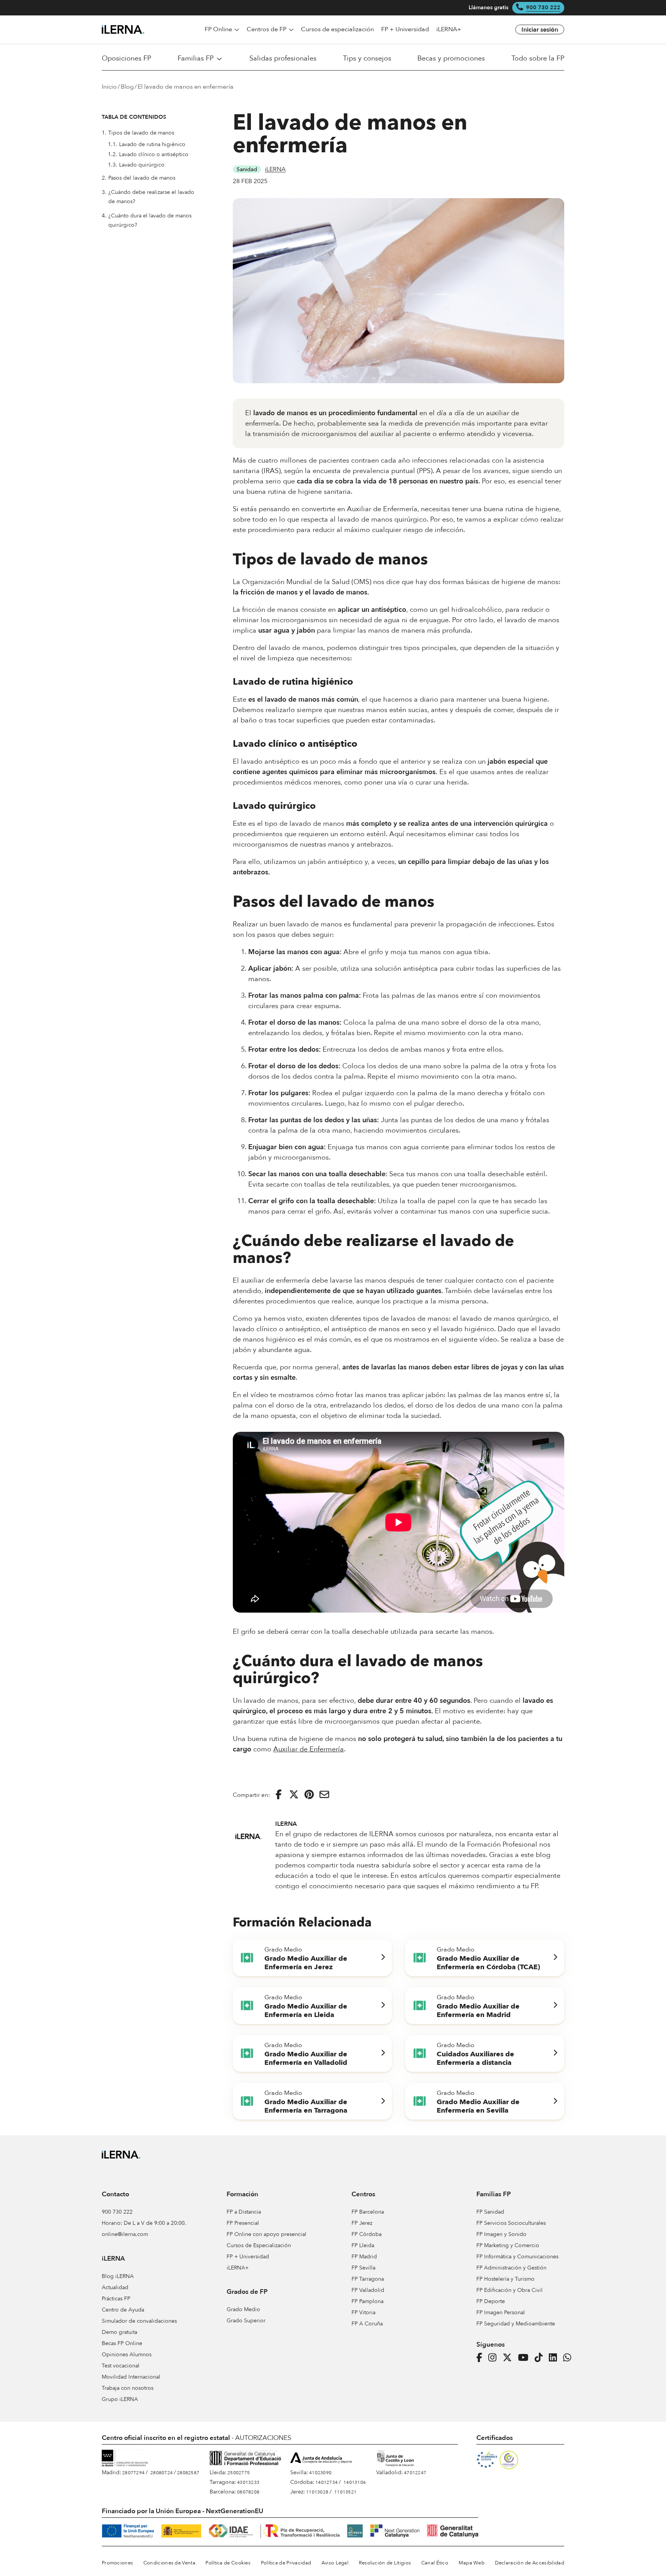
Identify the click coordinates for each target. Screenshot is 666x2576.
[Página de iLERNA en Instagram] (495, 2358)
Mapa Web (472, 2563)
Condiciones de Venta (169, 2563)
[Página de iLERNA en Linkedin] (555, 2358)
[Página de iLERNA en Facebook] (482, 2358)
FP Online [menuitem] (219, 29)
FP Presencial (243, 2223)
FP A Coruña (367, 2324)
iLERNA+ (238, 2268)
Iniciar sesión (540, 30)
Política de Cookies (228, 2563)
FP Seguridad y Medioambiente (516, 2324)
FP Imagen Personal (501, 2313)
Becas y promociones (451, 59)
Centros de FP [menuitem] (267, 29)
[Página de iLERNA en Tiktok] (541, 2358)
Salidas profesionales (283, 59)
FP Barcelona (368, 2212)
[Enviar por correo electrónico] (324, 1795)
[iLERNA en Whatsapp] (569, 2358)
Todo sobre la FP (538, 59)
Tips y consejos (367, 59)
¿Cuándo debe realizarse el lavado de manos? (148, 197)
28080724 (161, 2473)
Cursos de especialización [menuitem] (337, 29)
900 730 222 (543, 8)
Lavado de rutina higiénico (147, 145)
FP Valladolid (368, 2290)
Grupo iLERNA (120, 2399)
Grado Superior (246, 2321)
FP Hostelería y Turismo (505, 2279)
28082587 (188, 2473)
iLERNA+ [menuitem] (449, 29)
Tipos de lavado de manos (139, 133)
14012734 (326, 2482)
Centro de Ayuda (123, 2310)
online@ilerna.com (125, 2234)
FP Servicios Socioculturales (511, 2223)
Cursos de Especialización (259, 2245)
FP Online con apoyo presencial (267, 2234)
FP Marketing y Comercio (508, 2245)
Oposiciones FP (126, 59)
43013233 (248, 2482)
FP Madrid (364, 2257)
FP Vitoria (363, 2313)
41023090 (320, 2473)
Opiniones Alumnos (127, 2355)
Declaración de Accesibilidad (530, 2563)
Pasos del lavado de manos (139, 178)
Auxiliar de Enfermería (309, 1749)
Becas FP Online (122, 2343)
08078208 (248, 2492)
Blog (127, 87)
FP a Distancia (244, 2212)
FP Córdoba (367, 2234)
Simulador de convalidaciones (139, 2321)
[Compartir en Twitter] (294, 1795)
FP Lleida (363, 2245)
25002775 (239, 2473)
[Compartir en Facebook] (279, 1795)
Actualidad (115, 2287)
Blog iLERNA (118, 2276)
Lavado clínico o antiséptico (148, 155)
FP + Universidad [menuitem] (405, 29)
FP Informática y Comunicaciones (517, 2257)
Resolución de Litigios (385, 2563)
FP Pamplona (367, 2301)
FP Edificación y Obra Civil (510, 2290)
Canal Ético (435, 2563)
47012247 (415, 2473)
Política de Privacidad (286, 2563)
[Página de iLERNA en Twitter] (510, 2358)
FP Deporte (491, 2301)
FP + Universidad (248, 2257)
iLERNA (275, 169)
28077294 (133, 2473)
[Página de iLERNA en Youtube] (526, 2358)
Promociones (117, 2563)
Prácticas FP (116, 2299)
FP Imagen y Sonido (501, 2234)
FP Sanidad (490, 2212)
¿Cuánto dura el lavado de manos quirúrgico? (147, 220)
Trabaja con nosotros (128, 2388)
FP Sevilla (363, 2268)
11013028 (317, 2492)
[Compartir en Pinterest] (309, 1795)
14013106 (355, 2482)
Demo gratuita (119, 2332)
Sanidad (247, 169)
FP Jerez (362, 2223)
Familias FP (196, 59)
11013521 (345, 2492)
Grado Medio (243, 2309)
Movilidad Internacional (131, 2377)
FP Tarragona (368, 2279)
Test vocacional (121, 2366)
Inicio (109, 87)
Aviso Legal (335, 2563)
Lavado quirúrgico (136, 165)
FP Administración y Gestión (511, 2268)
